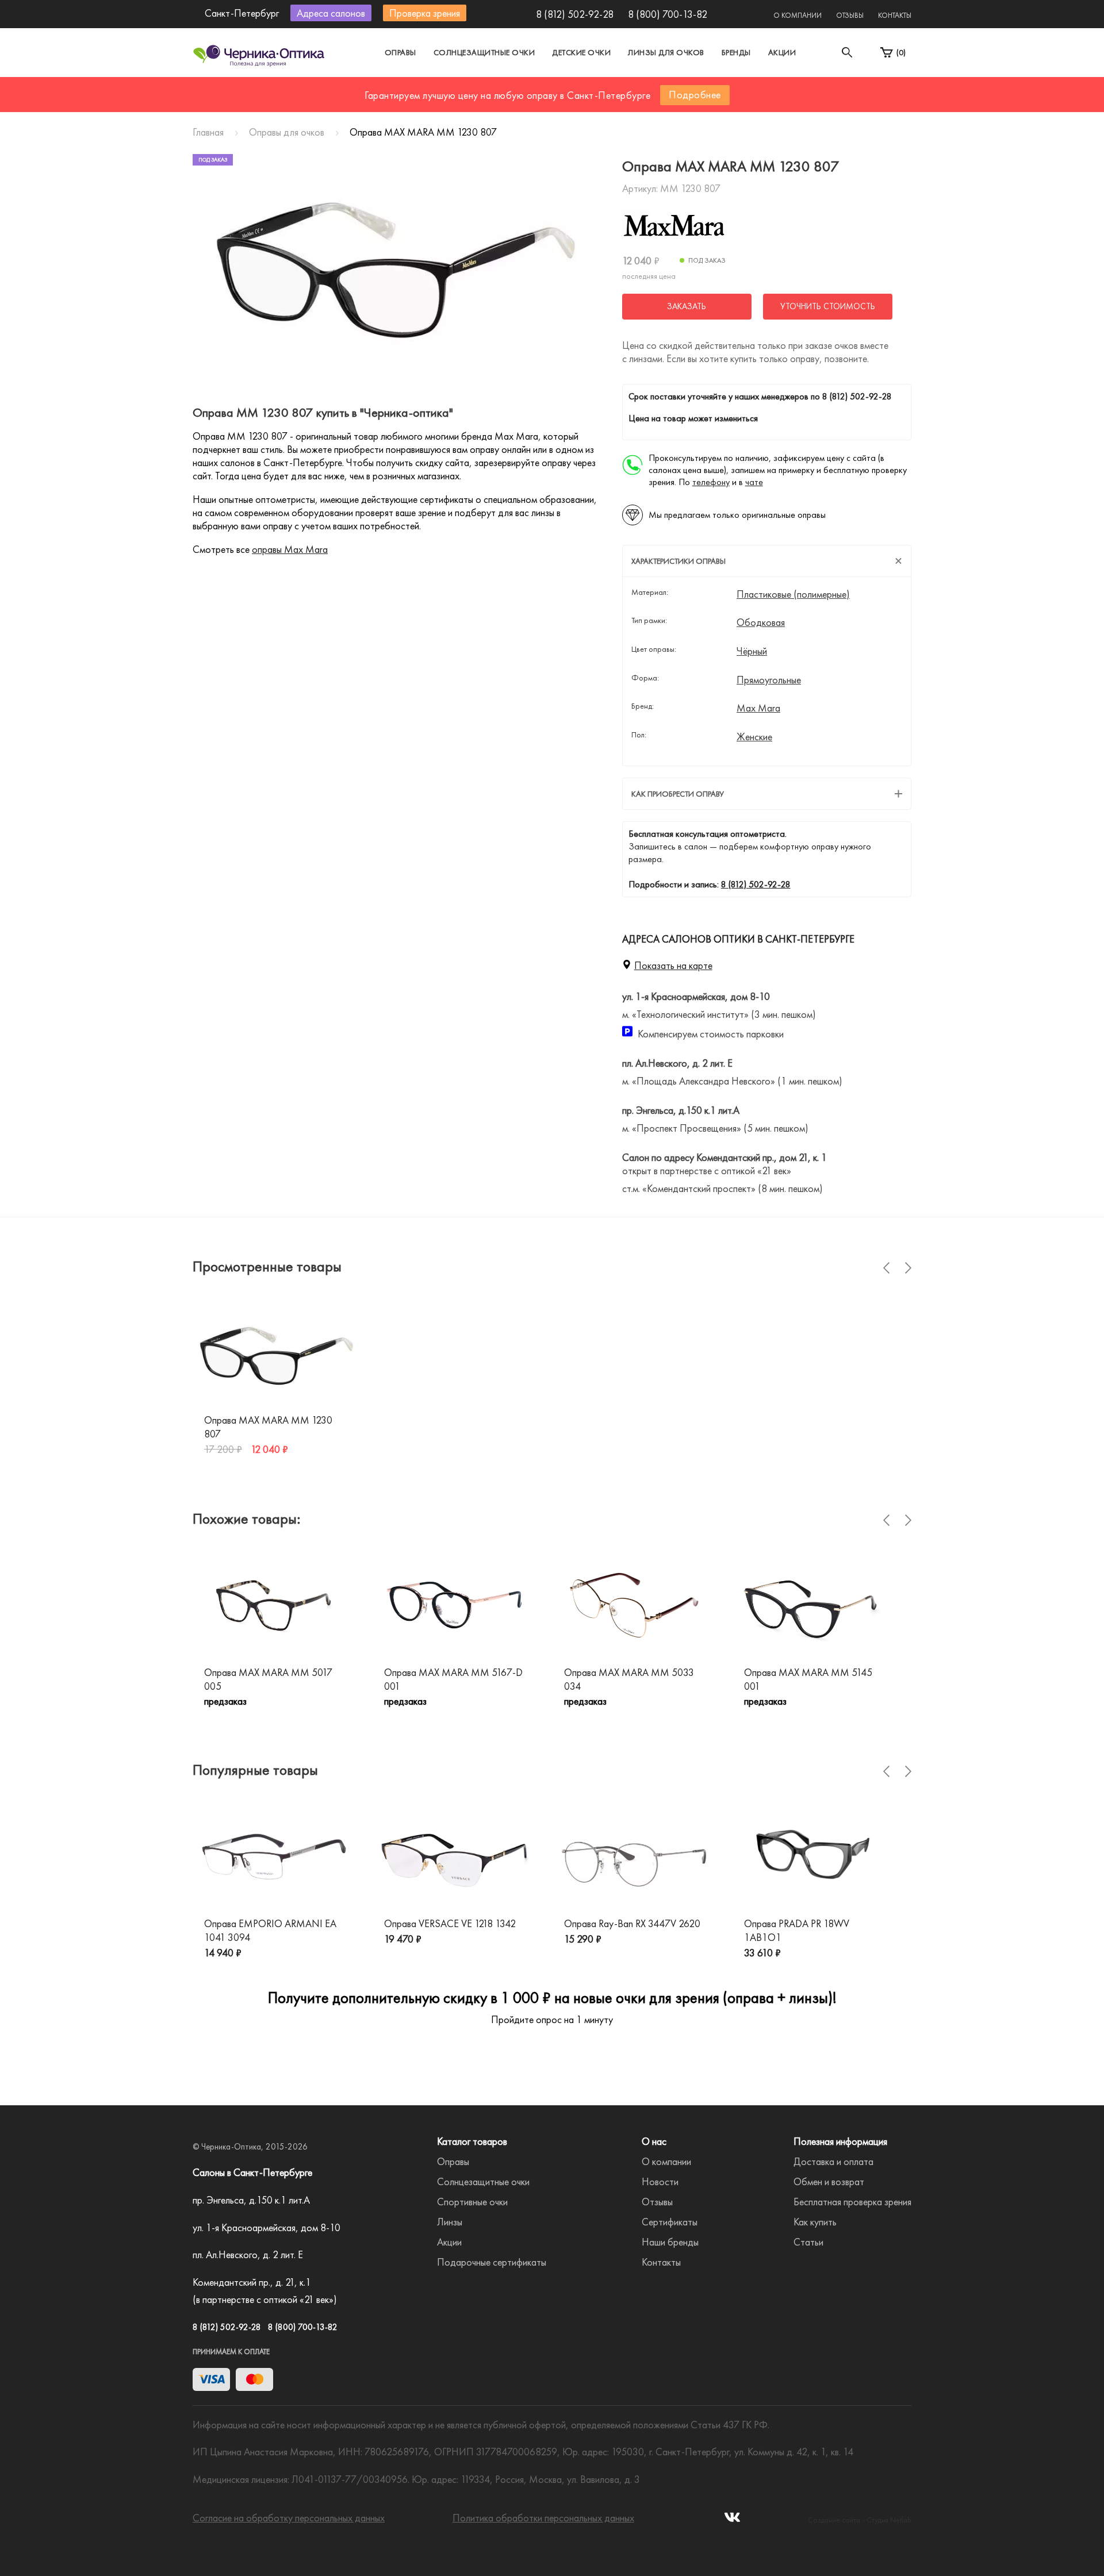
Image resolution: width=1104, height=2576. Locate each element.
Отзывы (850, 15)
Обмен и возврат (829, 2181)
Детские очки (581, 52)
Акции (782, 52)
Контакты (895, 15)
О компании (798, 15)
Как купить (815, 2222)
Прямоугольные (769, 680)
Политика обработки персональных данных (543, 2518)
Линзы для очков (666, 52)
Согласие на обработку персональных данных (289, 2518)
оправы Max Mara (290, 549)
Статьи (808, 2242)
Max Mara (758, 708)
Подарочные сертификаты (492, 2262)
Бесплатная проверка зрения (852, 2202)
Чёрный (752, 651)
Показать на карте (673, 965)
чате (754, 482)
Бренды (736, 52)
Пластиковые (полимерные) (793, 594)
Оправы (400, 52)
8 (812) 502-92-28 (575, 14)
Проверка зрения (425, 13)
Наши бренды (670, 2242)
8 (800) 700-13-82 (668, 14)
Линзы (450, 2222)
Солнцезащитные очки (484, 52)
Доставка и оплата (833, 2161)
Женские (754, 737)
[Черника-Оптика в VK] (732, 2521)
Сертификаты (670, 2222)
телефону (711, 482)
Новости (660, 2181)
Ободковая (761, 622)
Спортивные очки (472, 2202)
